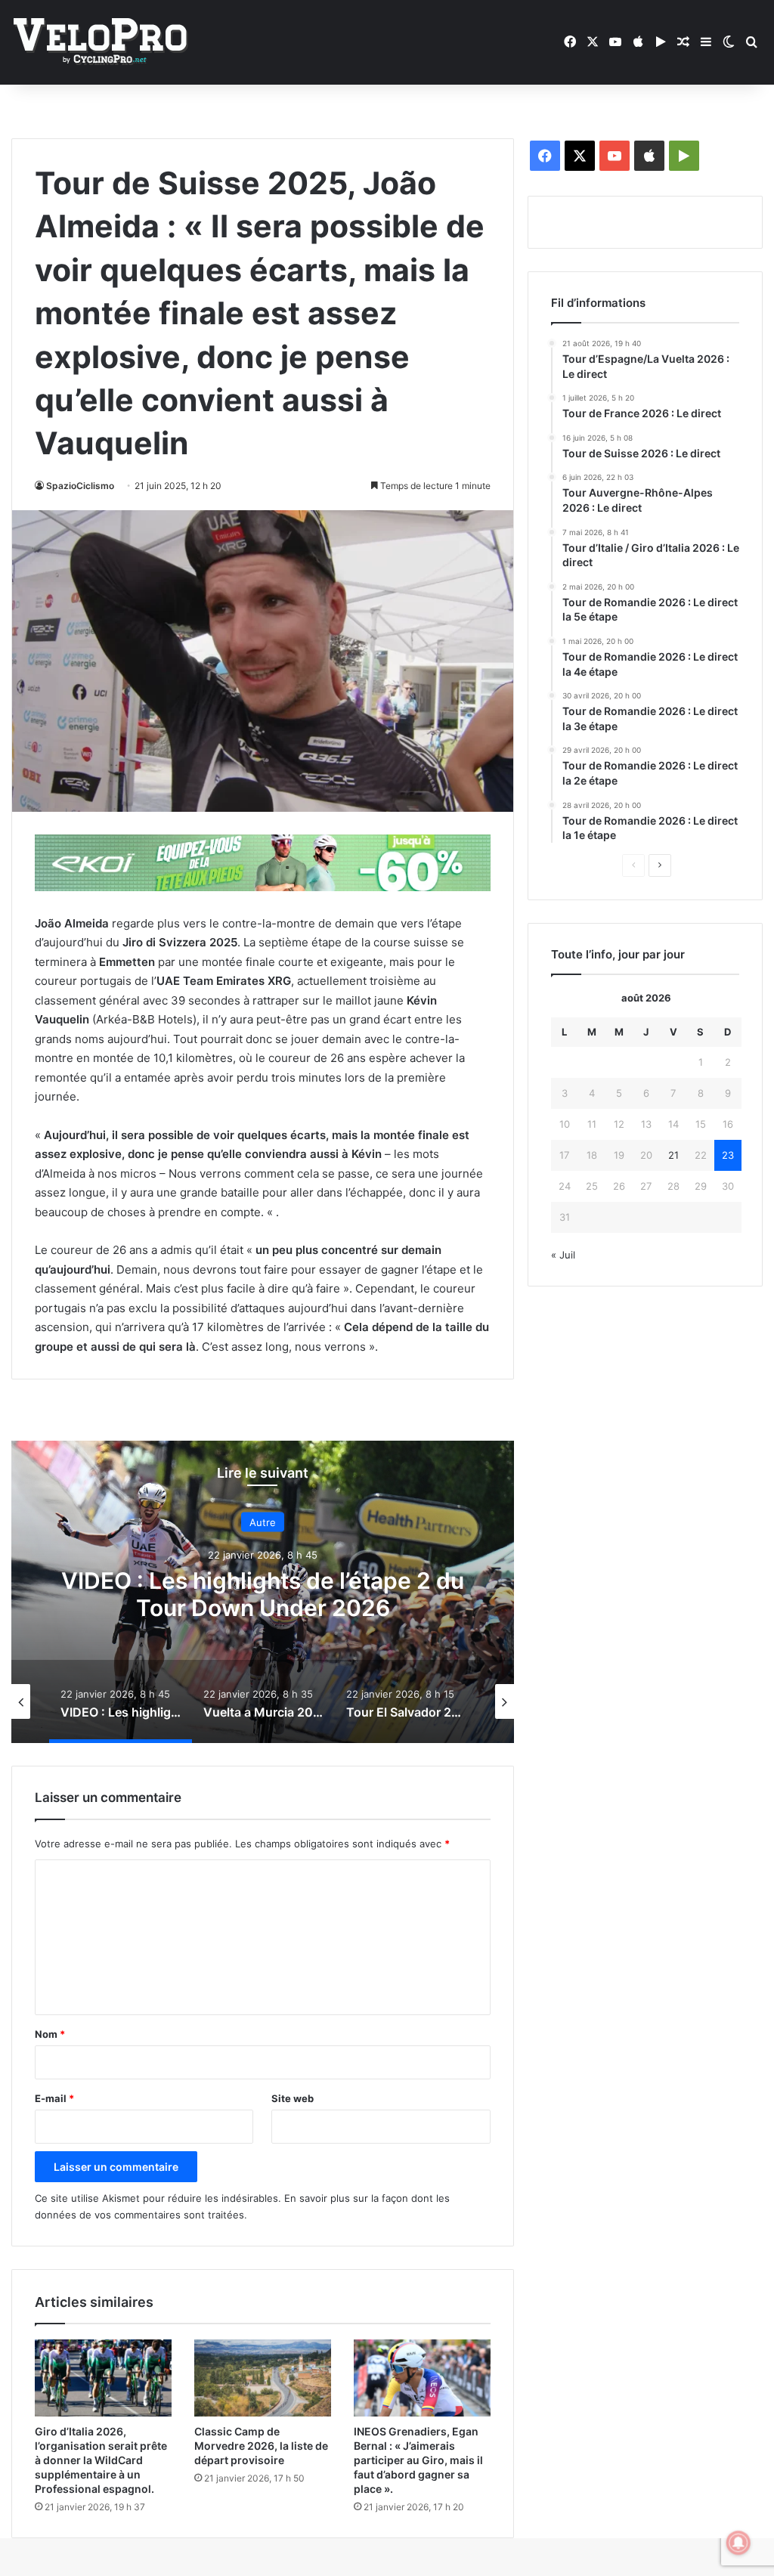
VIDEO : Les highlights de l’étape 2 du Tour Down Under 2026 (263, 1594)
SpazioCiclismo (80, 486)
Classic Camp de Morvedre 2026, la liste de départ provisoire (261, 2446)
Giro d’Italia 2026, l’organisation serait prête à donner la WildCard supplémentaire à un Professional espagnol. (101, 2460)
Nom (50, 2034)
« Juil (563, 1255)
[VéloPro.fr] (100, 43)
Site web (293, 2098)
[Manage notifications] (738, 2543)
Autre (263, 1522)
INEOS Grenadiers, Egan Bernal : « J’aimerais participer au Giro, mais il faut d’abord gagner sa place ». (418, 2460)
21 (673, 1155)
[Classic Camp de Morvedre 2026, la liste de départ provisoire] (263, 2378)
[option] (263, 1592)
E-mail (54, 2098)
